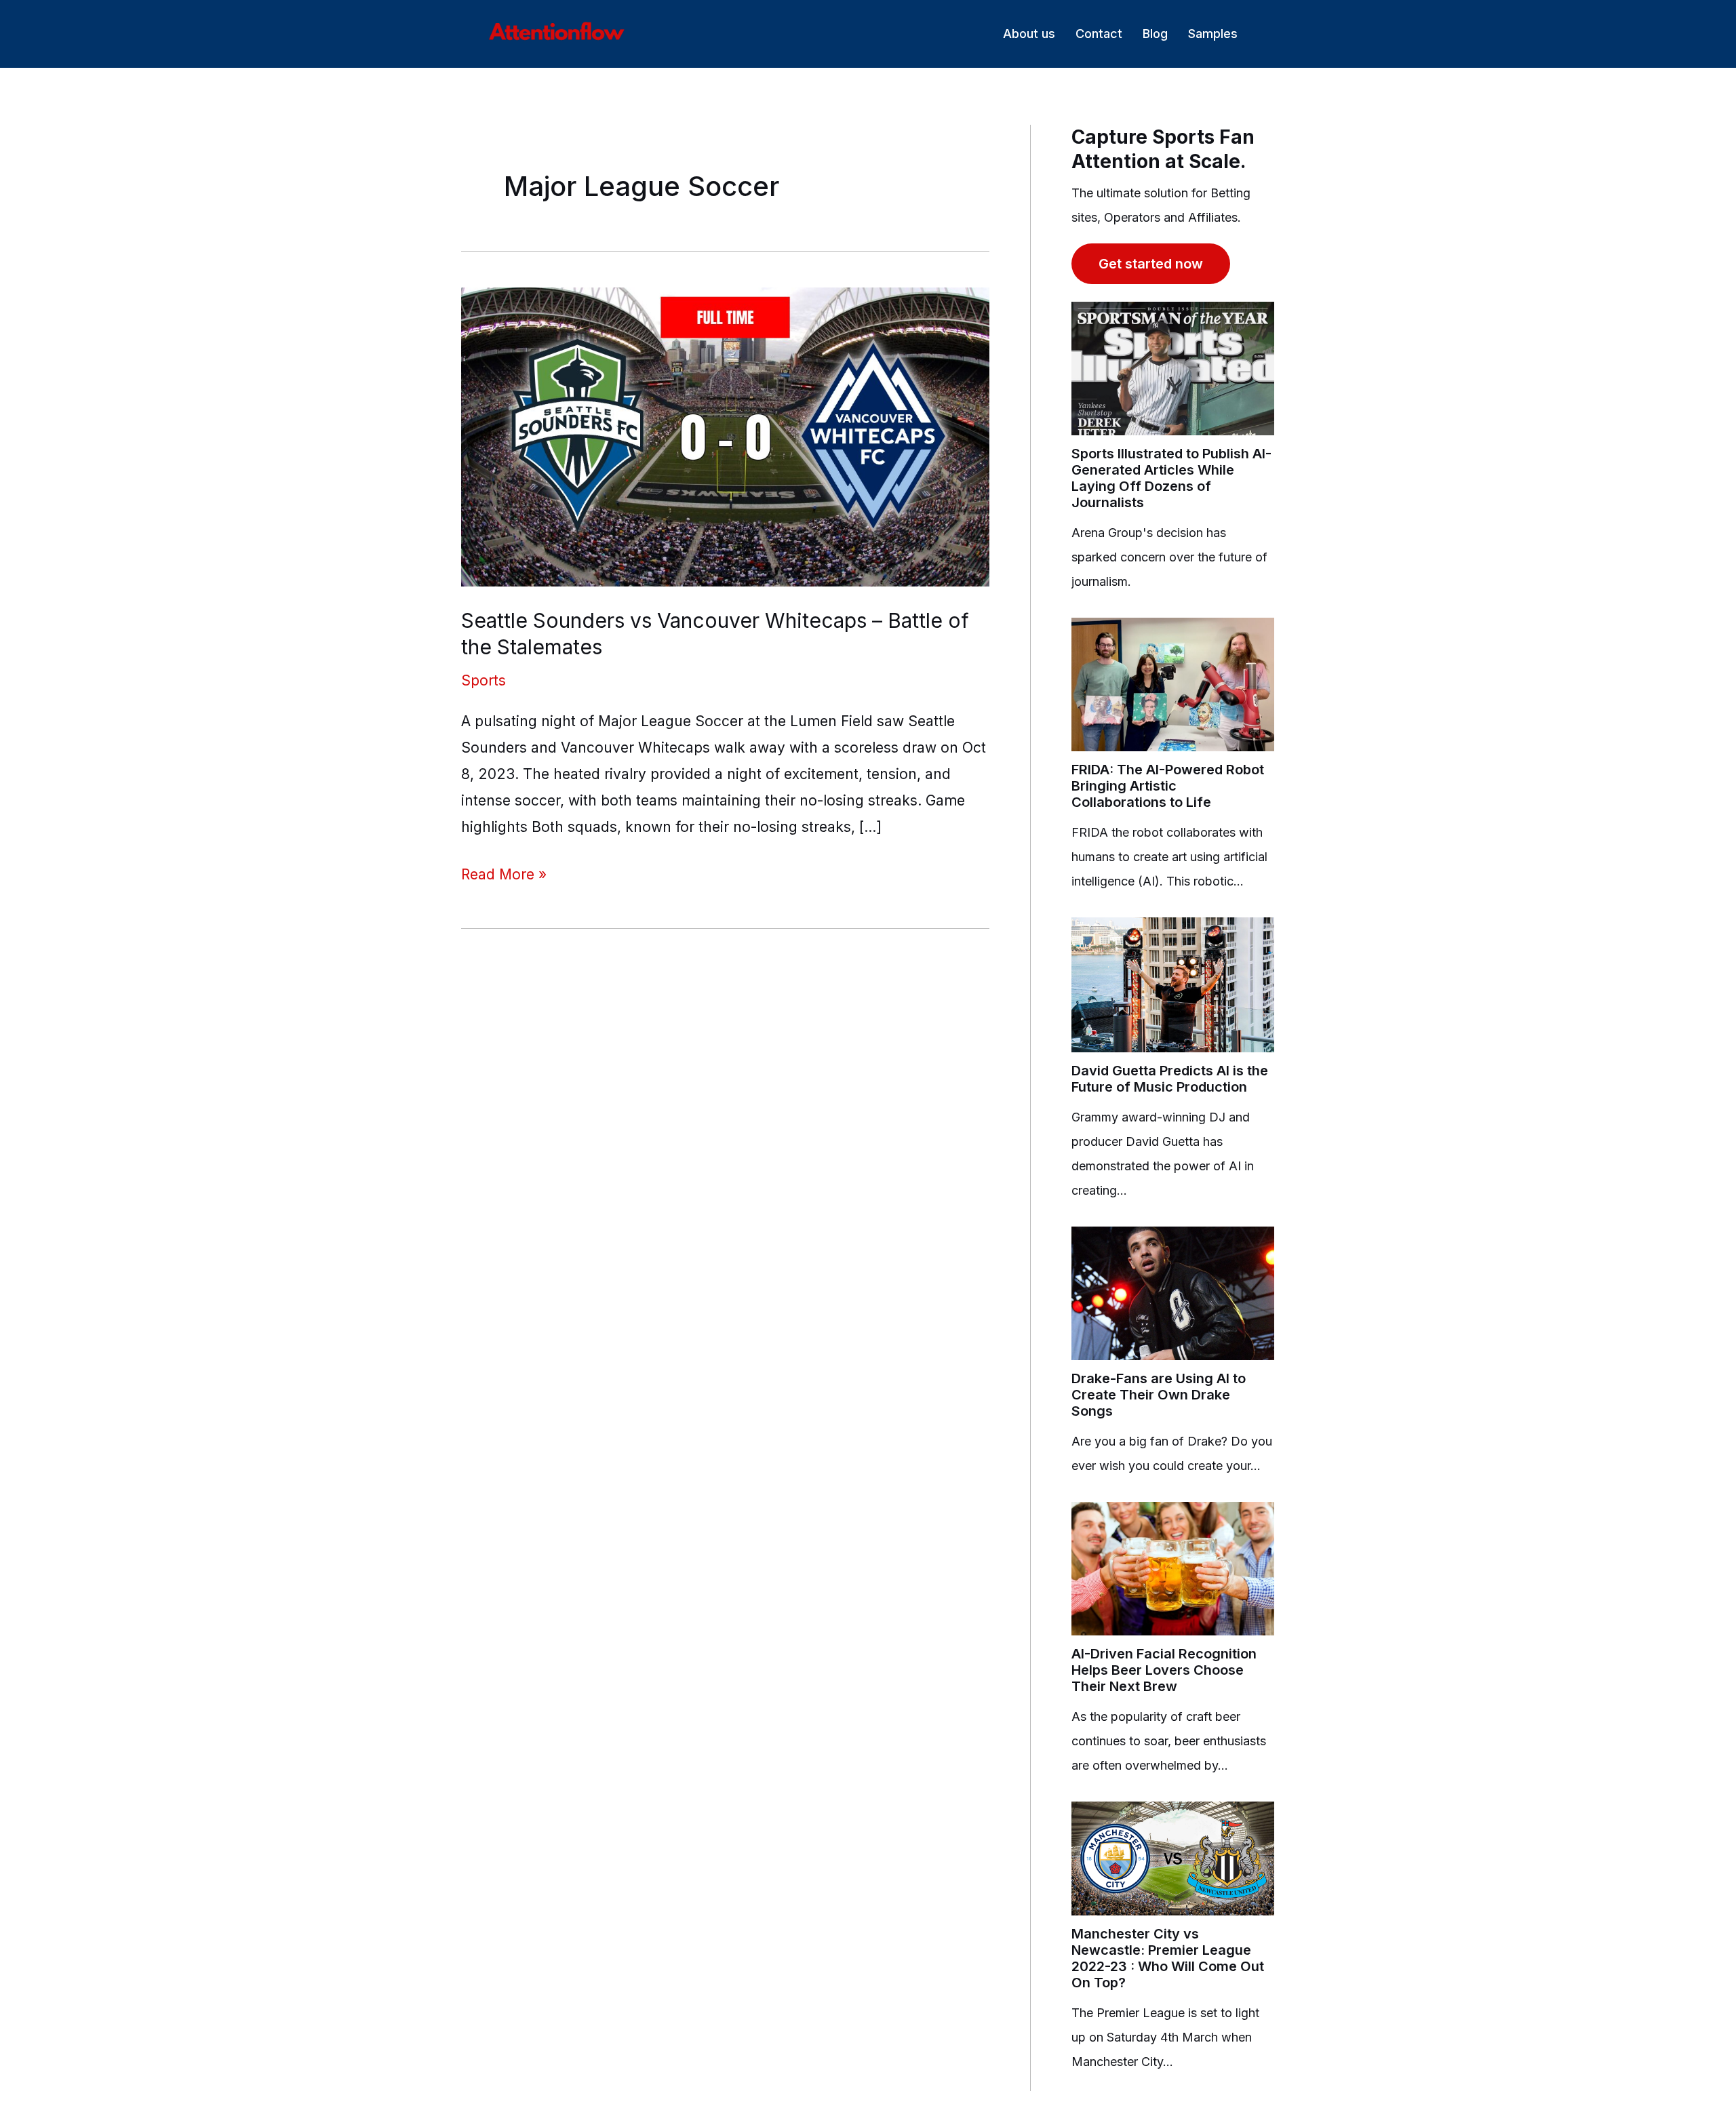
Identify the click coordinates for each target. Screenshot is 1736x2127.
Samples (1213, 34)
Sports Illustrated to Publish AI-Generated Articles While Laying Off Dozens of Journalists (1171, 478)
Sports (484, 680)
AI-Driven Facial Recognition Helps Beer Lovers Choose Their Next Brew (1164, 1670)
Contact (1099, 34)
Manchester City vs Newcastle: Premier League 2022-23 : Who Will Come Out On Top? (1168, 1958)
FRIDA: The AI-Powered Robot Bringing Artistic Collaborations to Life (1168, 786)
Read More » (504, 872)
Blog (1155, 34)
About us (1029, 34)
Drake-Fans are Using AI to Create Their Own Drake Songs (1159, 1395)
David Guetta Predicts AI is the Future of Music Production (1170, 1079)
